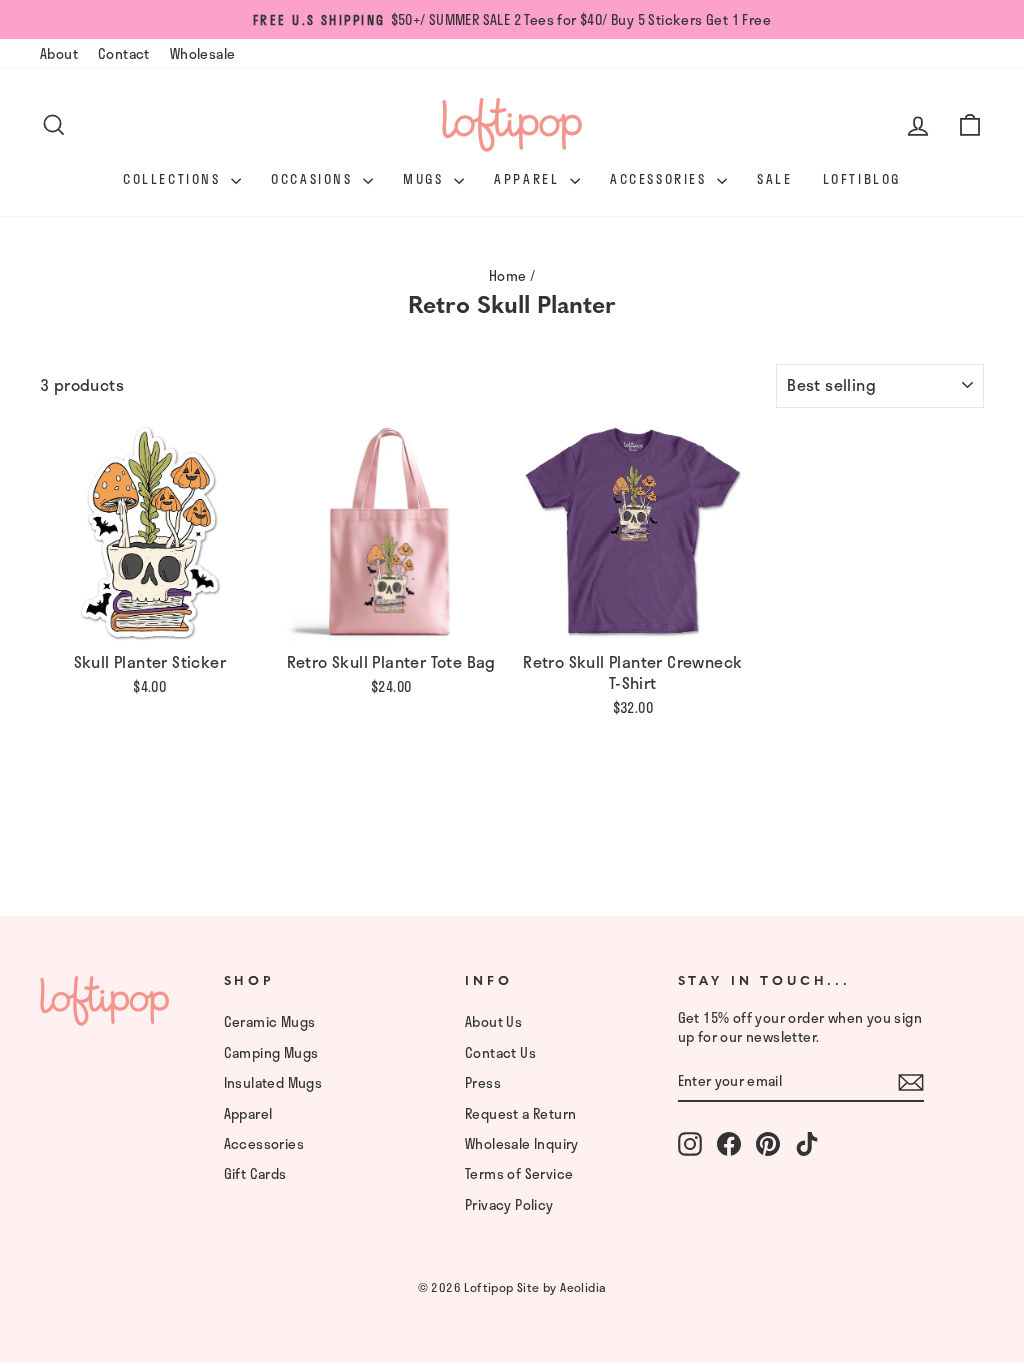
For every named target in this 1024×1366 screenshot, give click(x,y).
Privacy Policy (509, 1204)
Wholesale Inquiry (522, 1143)
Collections (174, 179)
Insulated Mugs (273, 1082)
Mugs (426, 179)
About (59, 53)
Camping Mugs (271, 1052)
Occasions (314, 179)
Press (483, 1082)
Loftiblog (862, 179)
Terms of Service (519, 1173)
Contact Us (500, 1052)
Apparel (529, 179)
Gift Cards (255, 1173)
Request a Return (520, 1113)
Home (508, 275)
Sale (774, 179)
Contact (124, 53)
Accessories (661, 179)
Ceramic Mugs (270, 1021)
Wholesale (203, 53)
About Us (493, 1021)
